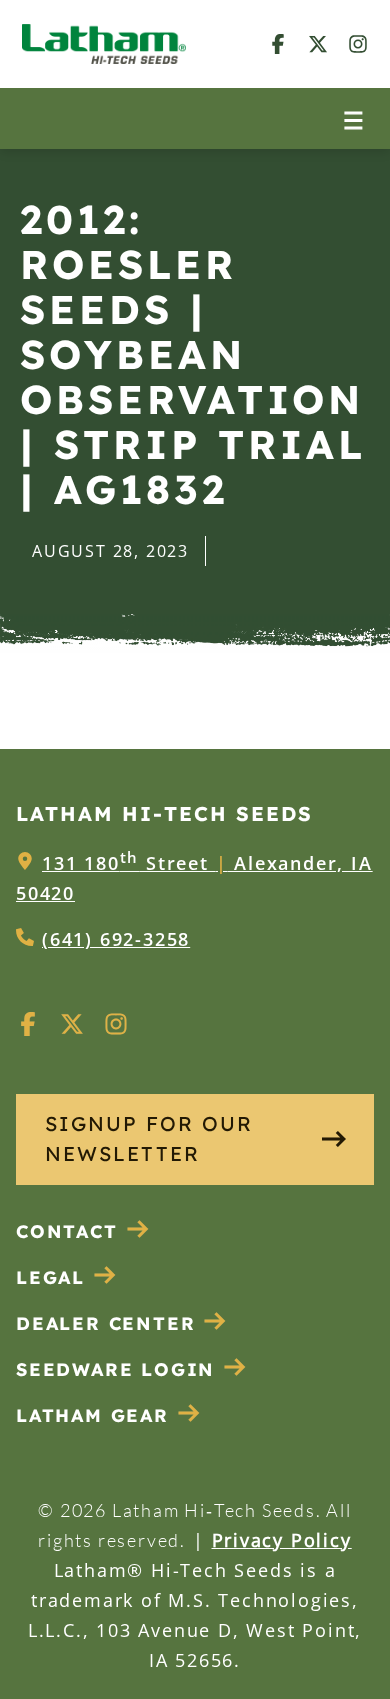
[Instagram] (358, 43)
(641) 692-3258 (116, 939)
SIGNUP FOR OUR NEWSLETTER (149, 1138)
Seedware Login (115, 1369)
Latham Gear (92, 1415)
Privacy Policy (282, 1540)
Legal (50, 1277)
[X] (318, 43)
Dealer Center (105, 1323)
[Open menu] (353, 118)
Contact (67, 1231)
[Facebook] (278, 43)
